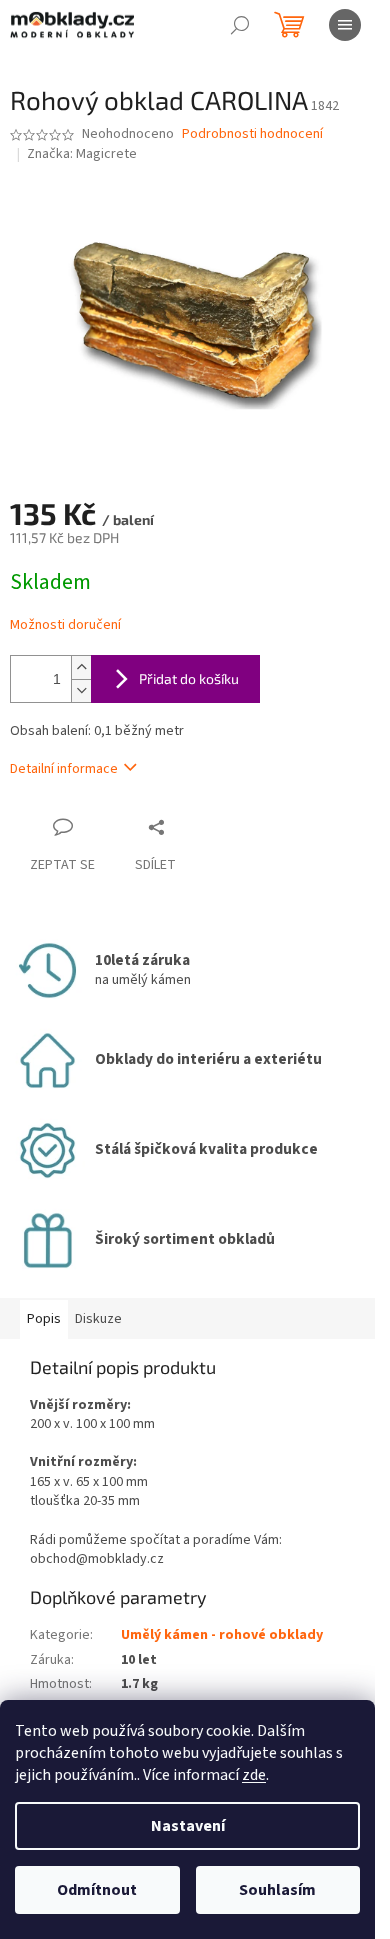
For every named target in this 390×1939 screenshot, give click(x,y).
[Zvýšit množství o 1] (81, 667)
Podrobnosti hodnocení (252, 134)
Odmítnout (97, 1890)
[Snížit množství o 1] (81, 690)
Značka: (82, 154)
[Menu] (345, 25)
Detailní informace (64, 769)
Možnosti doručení (65, 625)
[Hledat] (240, 25)
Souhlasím (277, 1890)
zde (254, 1775)
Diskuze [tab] (98, 1319)
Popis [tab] (44, 1319)
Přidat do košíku (189, 678)
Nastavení (188, 1826)
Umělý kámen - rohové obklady (222, 1635)
